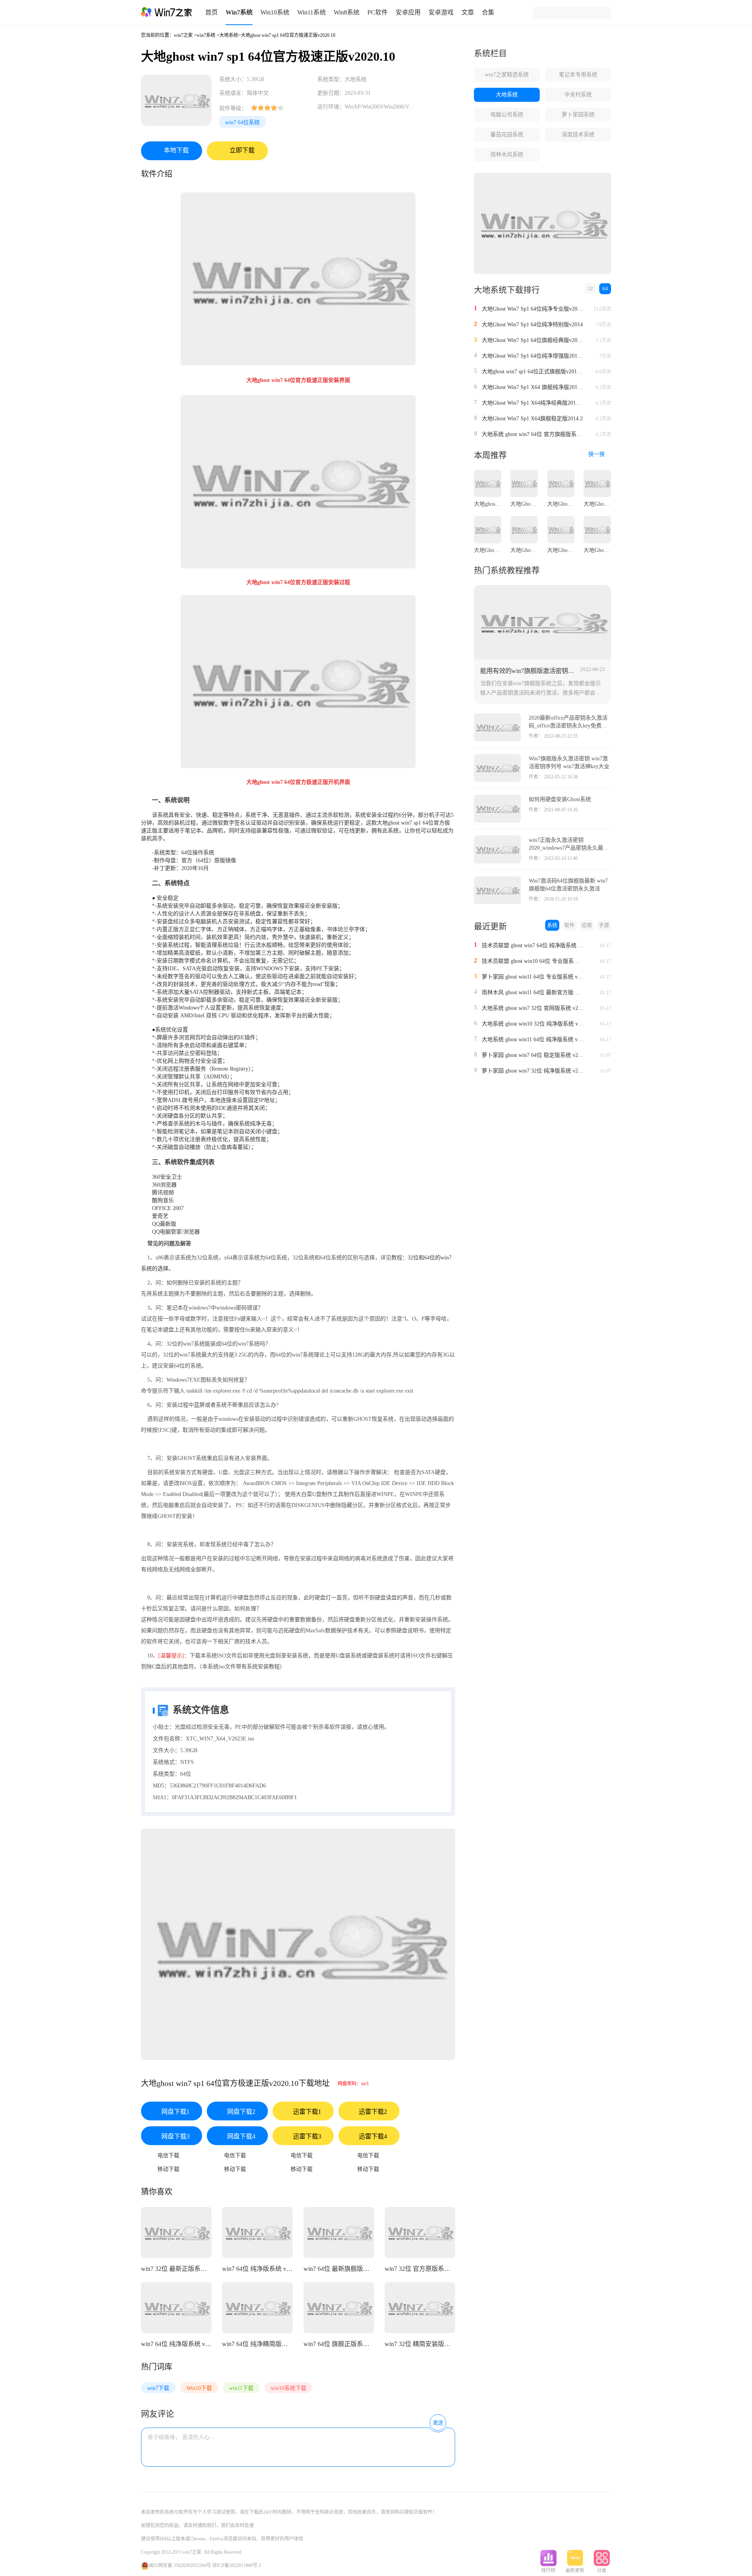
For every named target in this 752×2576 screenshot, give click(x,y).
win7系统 (206, 35)
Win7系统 (239, 12)
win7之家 (183, 35)
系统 (552, 925)
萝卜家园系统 (578, 115)
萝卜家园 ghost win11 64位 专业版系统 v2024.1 (533, 977)
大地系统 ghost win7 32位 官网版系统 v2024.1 (533, 1008)
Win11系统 (312, 12)
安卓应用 (408, 12)
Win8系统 (347, 12)
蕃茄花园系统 (507, 135)
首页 (211, 12)
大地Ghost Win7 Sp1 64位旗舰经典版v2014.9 (533, 340)
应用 (587, 925)
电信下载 (168, 2155)
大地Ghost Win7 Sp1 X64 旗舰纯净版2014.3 (533, 387)
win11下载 (241, 2388)
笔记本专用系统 (578, 75)
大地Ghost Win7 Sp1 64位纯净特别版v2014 (532, 325)
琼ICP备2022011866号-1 (237, 2565)
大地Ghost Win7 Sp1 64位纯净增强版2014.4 (533, 356)
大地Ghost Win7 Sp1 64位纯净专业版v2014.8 (533, 309)
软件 (569, 925)
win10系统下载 (288, 2388)
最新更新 (575, 2571)
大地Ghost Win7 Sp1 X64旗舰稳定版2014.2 (532, 419)
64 (605, 289)
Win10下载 (199, 2388)
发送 (438, 2423)
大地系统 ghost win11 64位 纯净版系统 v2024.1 (533, 1039)
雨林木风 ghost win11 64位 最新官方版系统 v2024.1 (533, 992)
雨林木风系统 (507, 155)
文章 (468, 12)
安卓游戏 (441, 12)
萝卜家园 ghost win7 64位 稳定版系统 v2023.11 (533, 1055)
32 (590, 289)
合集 (488, 12)
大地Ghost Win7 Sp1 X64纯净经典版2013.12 (533, 403)
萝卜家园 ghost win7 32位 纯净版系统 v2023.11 (533, 1071)
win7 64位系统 (242, 122)
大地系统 (229, 35)
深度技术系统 (578, 135)
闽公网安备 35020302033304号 (180, 2565)
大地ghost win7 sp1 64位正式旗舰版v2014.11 (533, 372)
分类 (602, 2571)
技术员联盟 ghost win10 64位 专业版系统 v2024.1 (533, 961)
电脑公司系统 (507, 115)
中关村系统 (578, 95)
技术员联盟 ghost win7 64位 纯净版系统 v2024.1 (533, 945)
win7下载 (158, 2388)
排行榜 (548, 2571)
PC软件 (378, 12)
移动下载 (168, 2169)
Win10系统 (275, 12)
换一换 (597, 454)
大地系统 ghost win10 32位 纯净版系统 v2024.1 (533, 1024)
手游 (604, 925)
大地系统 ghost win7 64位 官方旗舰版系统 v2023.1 (533, 434)
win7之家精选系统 (507, 75)
